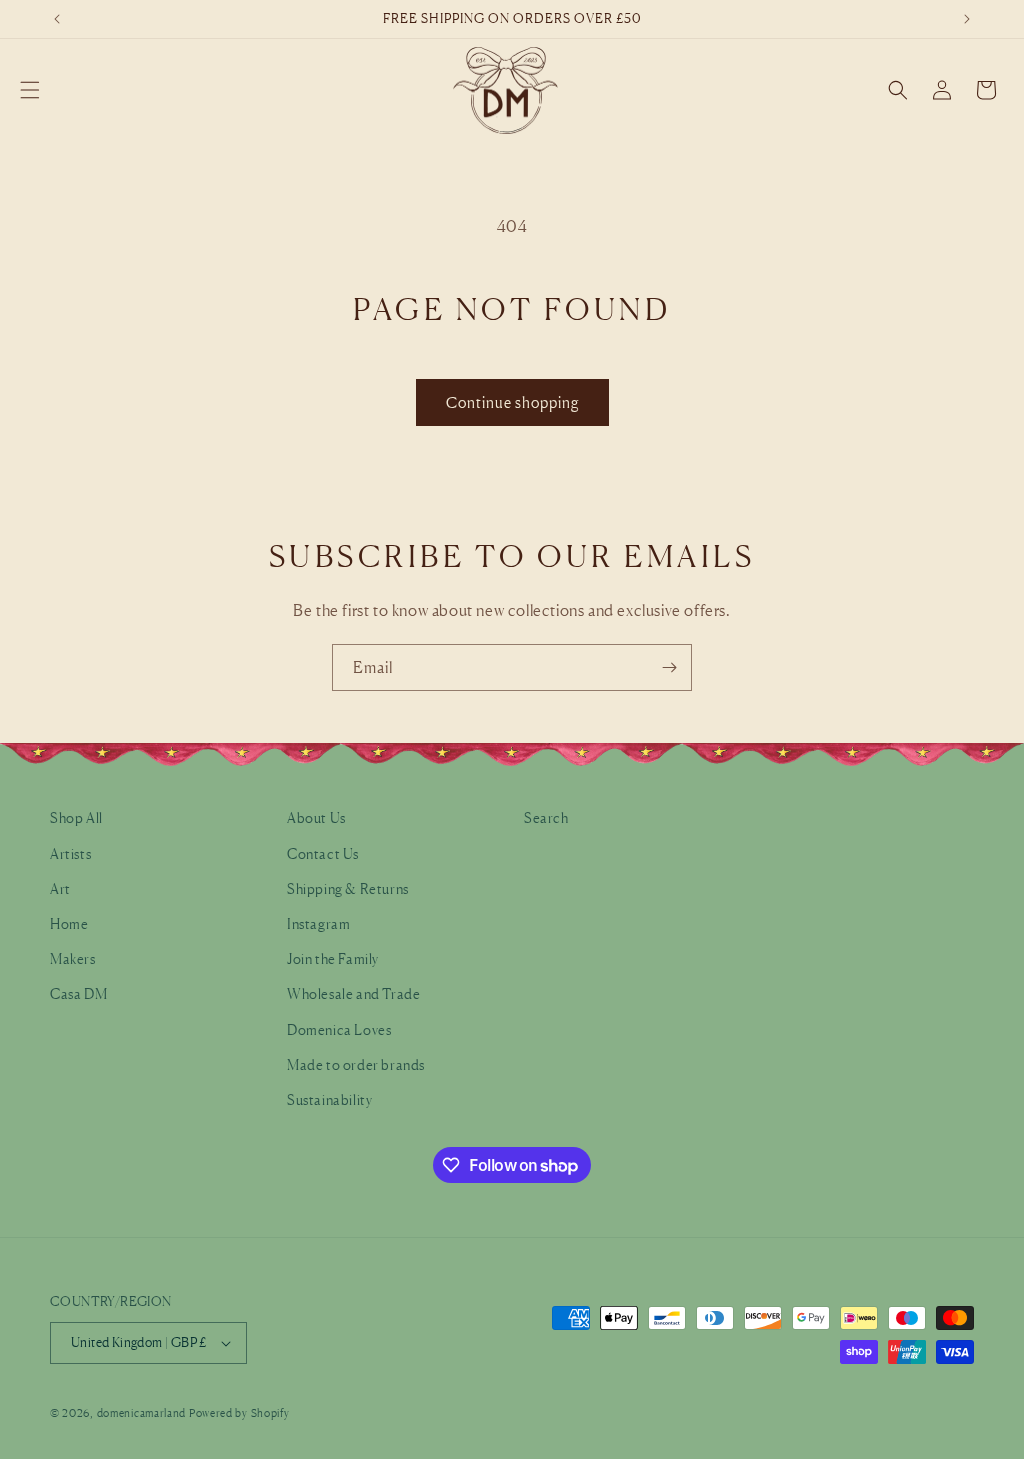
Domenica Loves (339, 1029)
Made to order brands (356, 1064)
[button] (30, 90)
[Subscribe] (669, 667)
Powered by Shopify (239, 1413)
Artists (70, 853)
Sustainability (329, 1099)
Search (546, 817)
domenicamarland (142, 1413)
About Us (316, 817)
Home (69, 923)
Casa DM (78, 993)
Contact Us (323, 853)
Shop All (76, 817)
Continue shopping (512, 402)
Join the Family (333, 958)
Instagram (318, 923)
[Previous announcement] (57, 19)
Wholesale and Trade (353, 993)
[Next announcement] (967, 19)
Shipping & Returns (348, 888)
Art (60, 888)
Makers (73, 958)
